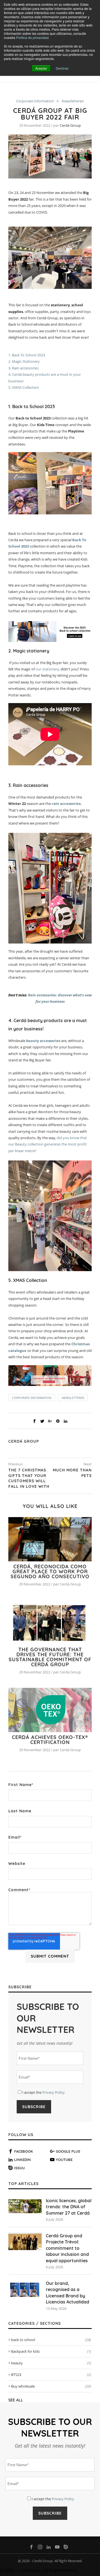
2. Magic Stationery (24, 361)
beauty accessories (43, 1041)
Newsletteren (73, 101)
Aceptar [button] (41, 68)
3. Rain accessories (23, 368)
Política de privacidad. (33, 37)
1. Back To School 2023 (27, 355)
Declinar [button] (62, 68)
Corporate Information (35, 101)
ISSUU (19, 2168)
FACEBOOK (24, 2151)
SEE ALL (16, 2400)
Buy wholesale (51, 2386)
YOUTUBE (64, 2160)
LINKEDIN (22, 2160)
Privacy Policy (53, 2092)
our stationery (47, 669)
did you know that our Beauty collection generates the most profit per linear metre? (48, 1144)
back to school (51, 2340)
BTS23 (51, 2375)
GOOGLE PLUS (68, 2151)
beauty (51, 2363)
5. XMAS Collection (24, 387)
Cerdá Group (70, 125)
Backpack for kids (51, 2351)
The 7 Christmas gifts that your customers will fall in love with (29, 1478)
